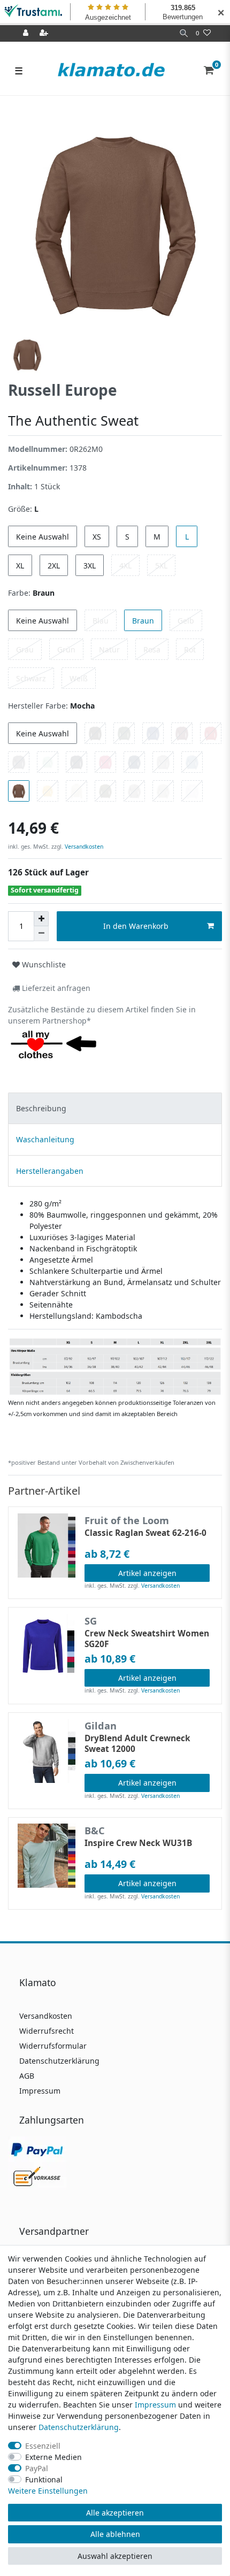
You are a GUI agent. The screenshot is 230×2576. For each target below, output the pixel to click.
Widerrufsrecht (47, 2031)
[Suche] (184, 33)
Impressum (40, 2091)
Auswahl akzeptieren (115, 2556)
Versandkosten (83, 847)
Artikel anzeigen (147, 1573)
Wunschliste (43, 964)
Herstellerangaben (50, 1171)
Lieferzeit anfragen (55, 988)
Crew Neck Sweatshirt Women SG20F (147, 1639)
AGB (27, 2076)
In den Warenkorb (136, 926)
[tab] (115, 1108)
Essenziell (43, 2446)
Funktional (44, 2479)
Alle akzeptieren (115, 2513)
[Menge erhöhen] (41, 919)
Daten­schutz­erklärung (79, 2427)
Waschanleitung (45, 1139)
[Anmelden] (27, 33)
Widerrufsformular (53, 2046)
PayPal (37, 2468)
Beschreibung (41, 1108)
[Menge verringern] (41, 934)
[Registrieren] (45, 33)
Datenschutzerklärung (59, 2061)
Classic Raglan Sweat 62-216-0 (145, 1533)
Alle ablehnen (115, 2534)
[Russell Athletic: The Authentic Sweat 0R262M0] (115, 1366)
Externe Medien (53, 2457)
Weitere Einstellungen (48, 2491)
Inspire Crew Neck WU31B (138, 1843)
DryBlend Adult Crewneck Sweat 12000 (137, 1744)
